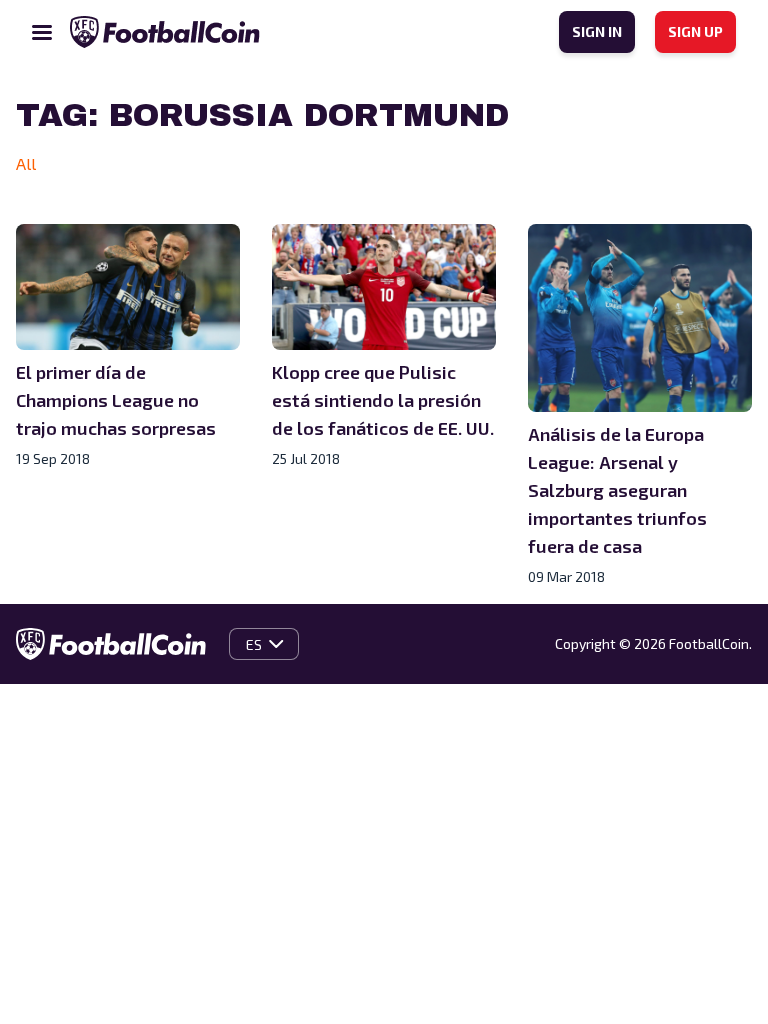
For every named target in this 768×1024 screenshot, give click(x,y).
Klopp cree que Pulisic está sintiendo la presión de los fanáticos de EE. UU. (383, 400)
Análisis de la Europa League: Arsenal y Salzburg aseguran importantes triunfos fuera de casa (617, 490)
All (26, 163)
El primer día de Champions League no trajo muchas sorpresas (116, 400)
